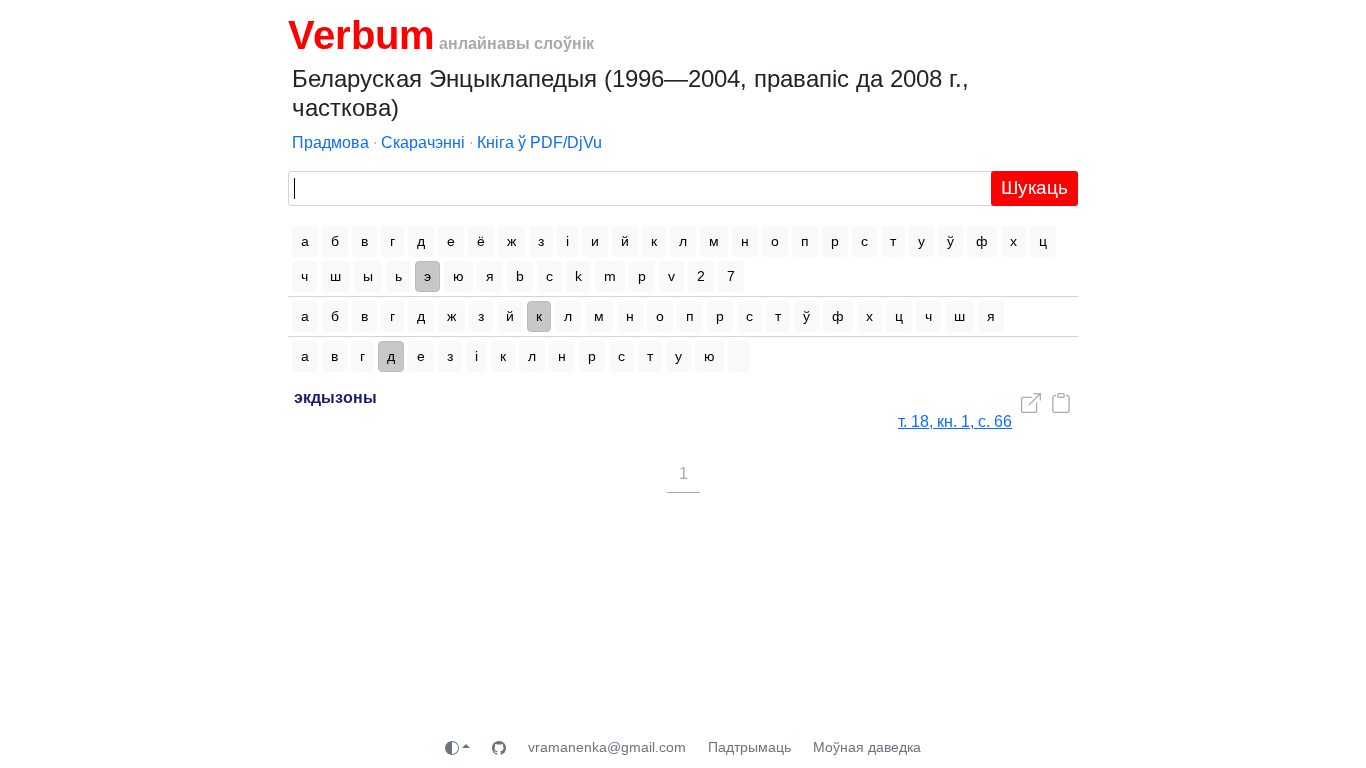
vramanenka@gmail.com (607, 747)
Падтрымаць (749, 747)
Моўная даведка (867, 747)
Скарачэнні (423, 142)
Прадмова (330, 142)
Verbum (361, 35)
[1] (739, 356)
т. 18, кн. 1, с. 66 (955, 421)
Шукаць (1034, 187)
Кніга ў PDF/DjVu (539, 142)
